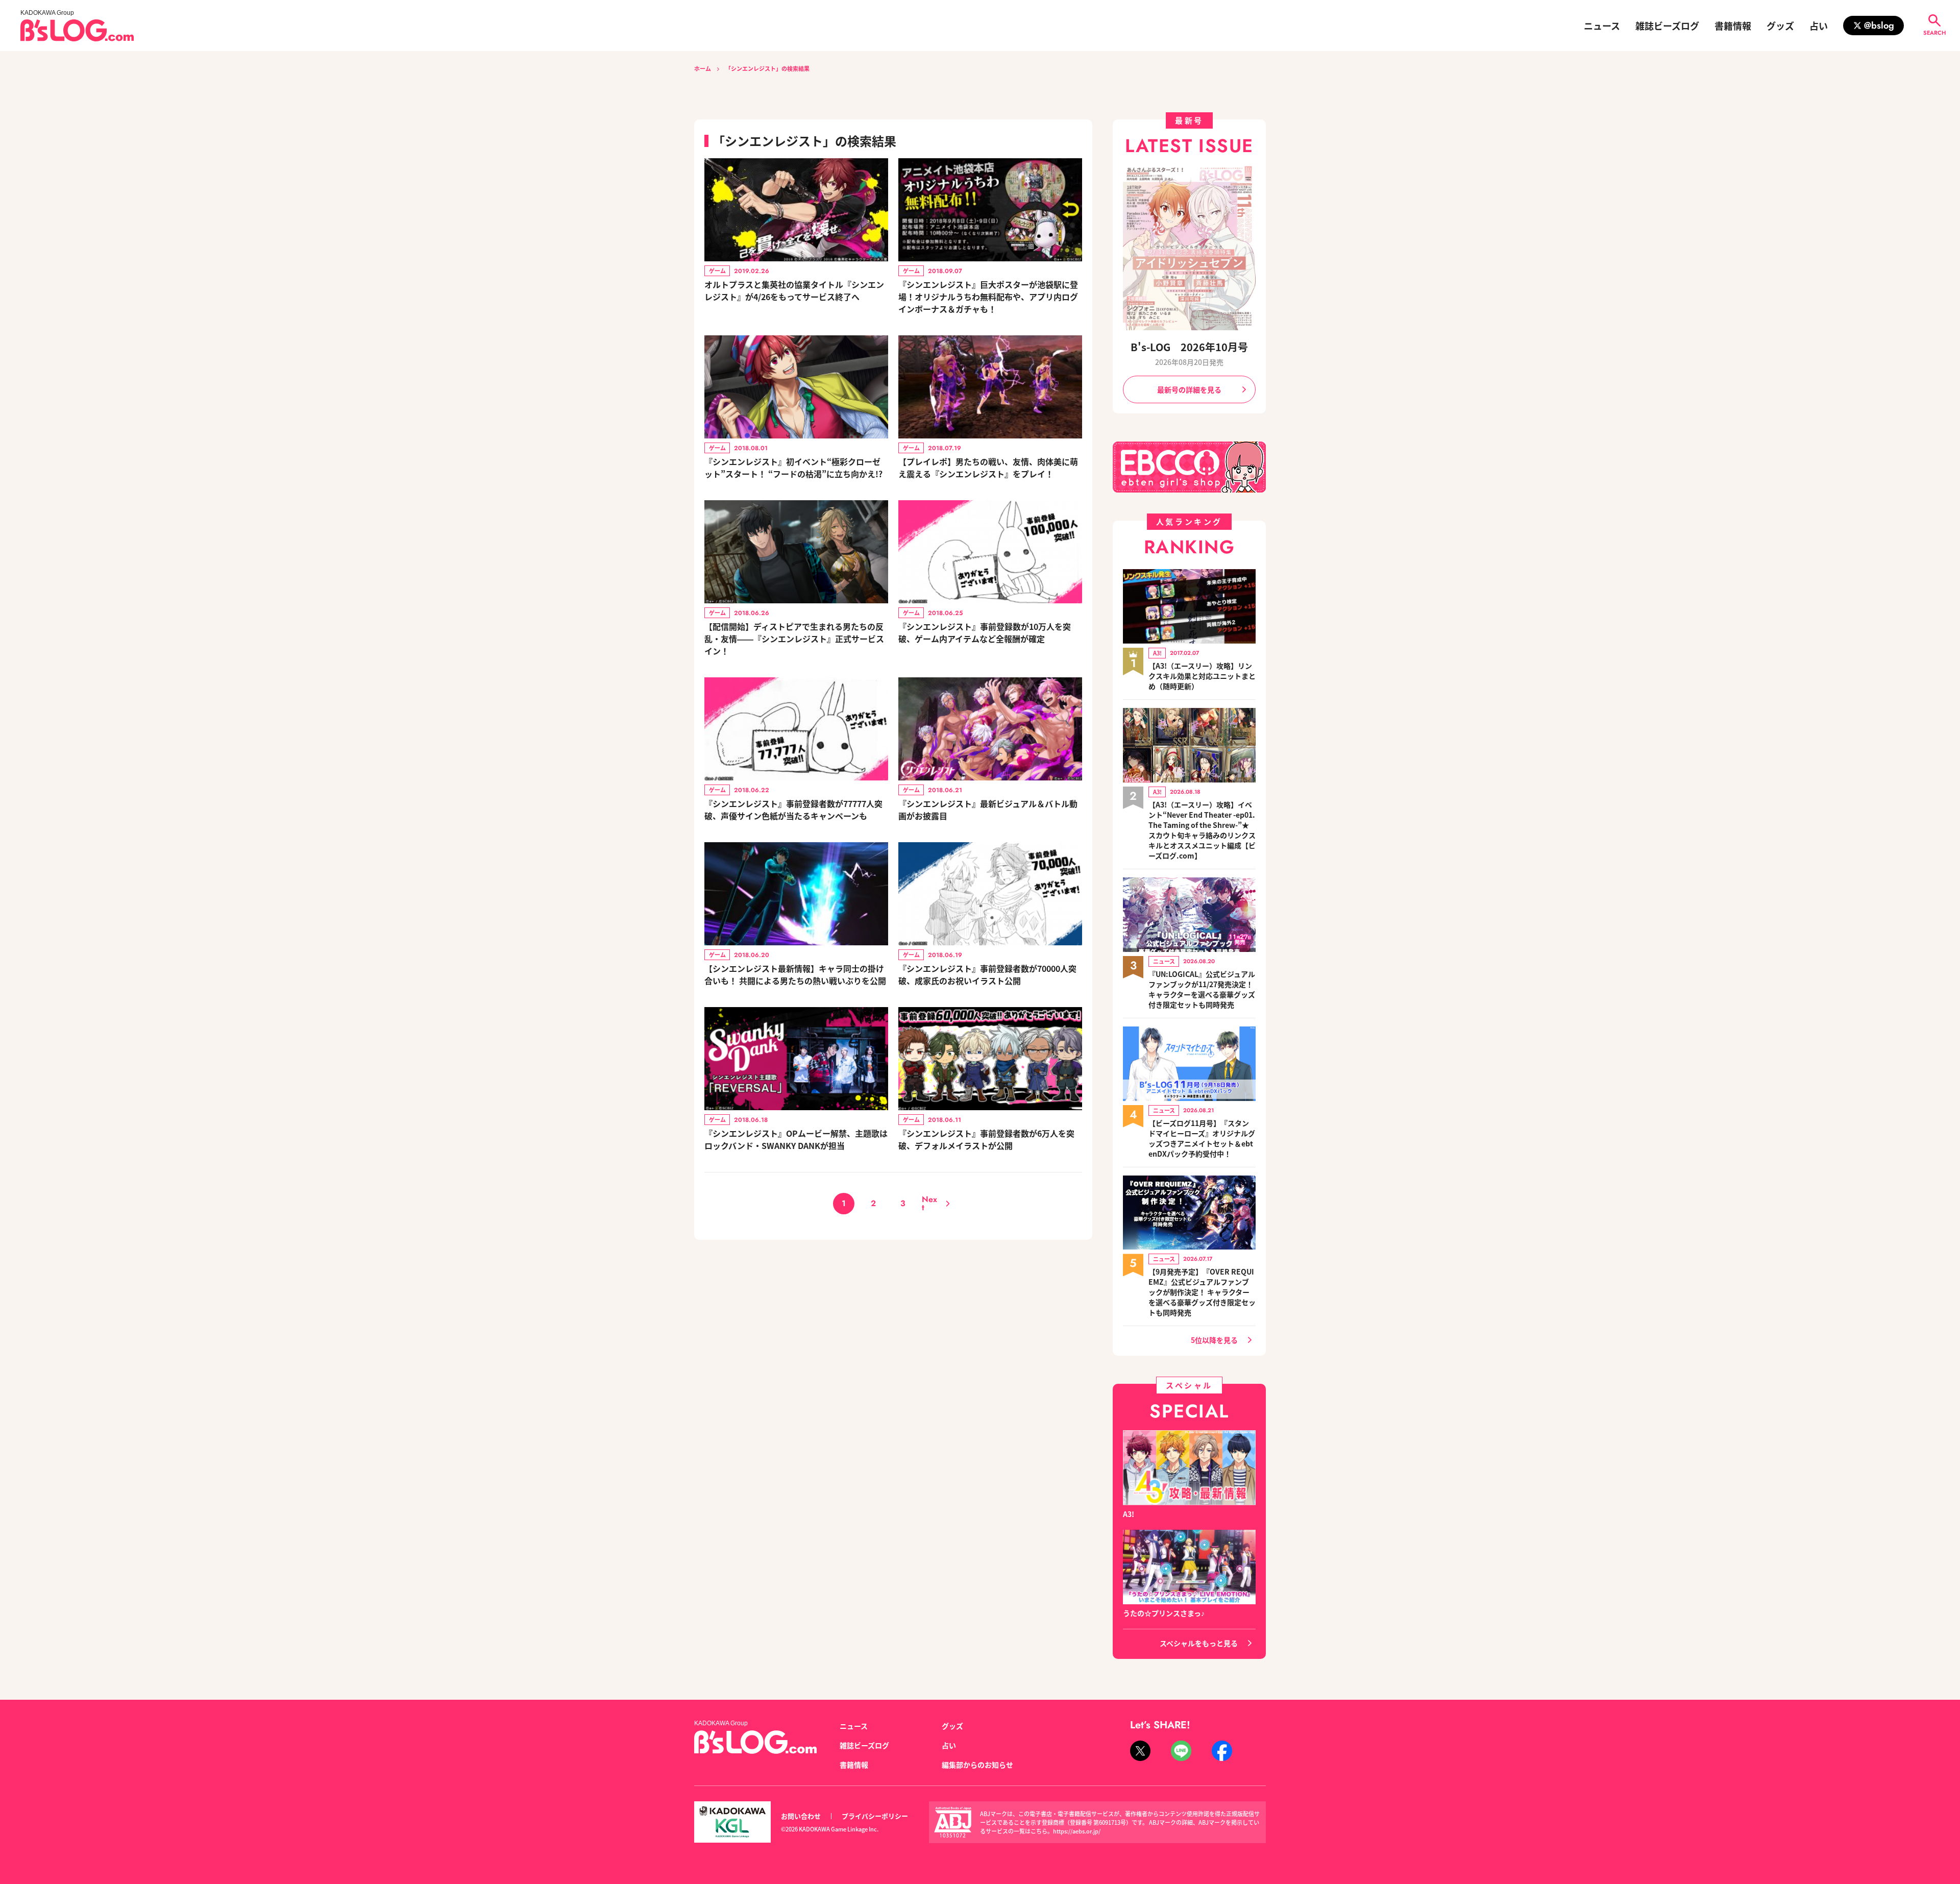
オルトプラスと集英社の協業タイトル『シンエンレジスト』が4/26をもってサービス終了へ (794, 290)
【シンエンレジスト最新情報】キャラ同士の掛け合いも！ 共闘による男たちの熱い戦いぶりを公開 (795, 974)
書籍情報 (1733, 26)
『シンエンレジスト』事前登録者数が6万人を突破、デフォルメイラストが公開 (986, 1139)
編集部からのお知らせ (977, 1765)
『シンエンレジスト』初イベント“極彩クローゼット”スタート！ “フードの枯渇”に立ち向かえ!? (793, 468)
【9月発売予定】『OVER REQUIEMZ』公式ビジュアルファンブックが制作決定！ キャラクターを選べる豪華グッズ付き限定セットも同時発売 (1202, 1292)
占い (1819, 26)
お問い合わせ (801, 1816)
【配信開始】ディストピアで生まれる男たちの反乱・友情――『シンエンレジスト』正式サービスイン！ (794, 639)
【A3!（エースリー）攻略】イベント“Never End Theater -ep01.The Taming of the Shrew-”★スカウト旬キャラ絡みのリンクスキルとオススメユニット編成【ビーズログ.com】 (1202, 830)
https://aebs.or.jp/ (1077, 1831)
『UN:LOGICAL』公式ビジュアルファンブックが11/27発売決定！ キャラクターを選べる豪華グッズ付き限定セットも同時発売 (1202, 989)
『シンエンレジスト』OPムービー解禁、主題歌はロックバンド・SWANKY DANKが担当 (796, 1139)
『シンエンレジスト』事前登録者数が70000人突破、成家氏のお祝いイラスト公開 (987, 974)
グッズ (1780, 26)
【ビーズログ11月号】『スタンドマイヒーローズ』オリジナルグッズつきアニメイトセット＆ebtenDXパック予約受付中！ (1202, 1138)
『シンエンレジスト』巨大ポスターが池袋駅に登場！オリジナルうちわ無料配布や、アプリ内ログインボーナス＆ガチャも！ (988, 297)
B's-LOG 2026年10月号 (1189, 347)
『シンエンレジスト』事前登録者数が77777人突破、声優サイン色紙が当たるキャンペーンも (793, 810)
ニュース (1602, 26)
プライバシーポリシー (875, 1816)
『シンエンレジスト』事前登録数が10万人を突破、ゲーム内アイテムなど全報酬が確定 (985, 632)
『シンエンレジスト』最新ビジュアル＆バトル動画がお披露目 (988, 810)
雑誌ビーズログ (1667, 26)
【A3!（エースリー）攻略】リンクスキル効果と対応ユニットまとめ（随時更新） (1202, 676)
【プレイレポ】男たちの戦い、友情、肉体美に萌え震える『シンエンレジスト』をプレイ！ (988, 468)
